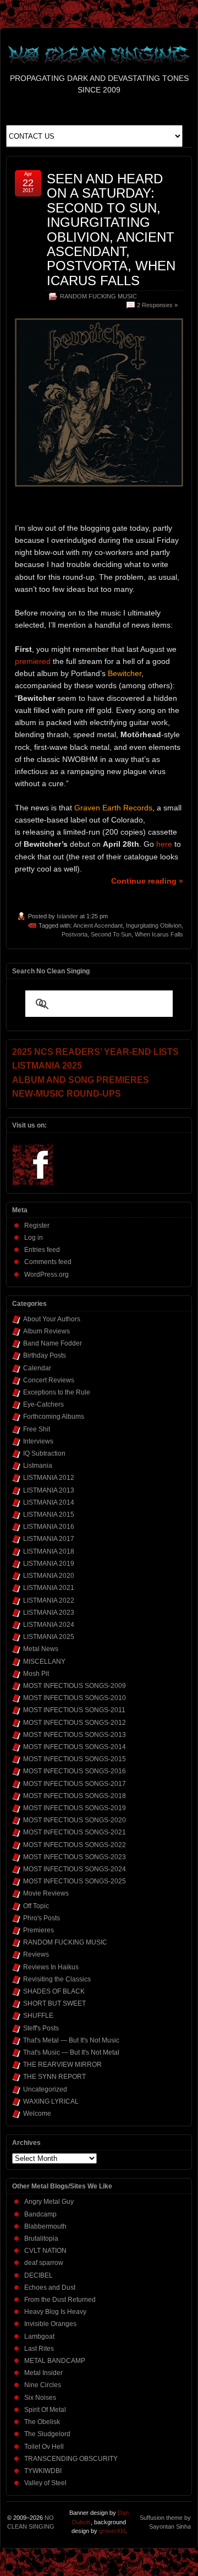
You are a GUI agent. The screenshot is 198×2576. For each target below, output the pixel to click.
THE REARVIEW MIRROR (62, 2065)
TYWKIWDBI (43, 2471)
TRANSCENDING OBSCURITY (71, 2459)
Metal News (41, 1649)
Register (37, 1226)
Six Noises (40, 2398)
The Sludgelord (47, 2434)
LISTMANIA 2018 (49, 1551)
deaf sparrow (44, 2263)
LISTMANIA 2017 (49, 1539)
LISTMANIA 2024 (49, 1625)
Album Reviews (46, 1331)
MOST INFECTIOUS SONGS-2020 (75, 1820)
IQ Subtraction (44, 1453)
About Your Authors (52, 1319)
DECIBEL (38, 2275)
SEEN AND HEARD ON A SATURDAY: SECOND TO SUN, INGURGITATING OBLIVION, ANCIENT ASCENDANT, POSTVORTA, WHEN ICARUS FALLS (111, 230)
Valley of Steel (45, 2483)
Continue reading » (147, 881)
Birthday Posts (45, 1355)
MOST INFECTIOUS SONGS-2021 (75, 1832)
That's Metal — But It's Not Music (71, 2040)
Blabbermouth (45, 2226)
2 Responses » (157, 305)
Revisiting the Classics (57, 1979)
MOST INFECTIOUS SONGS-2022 (75, 1845)
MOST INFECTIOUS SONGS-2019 (75, 1808)
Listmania (38, 1466)
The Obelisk (42, 2422)
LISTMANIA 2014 (49, 1502)
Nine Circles (43, 2385)
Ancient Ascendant (98, 925)
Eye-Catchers (43, 1404)
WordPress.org (46, 1275)
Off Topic (36, 1906)
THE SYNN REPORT (54, 2077)
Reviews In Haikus (51, 1967)
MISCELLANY (44, 1662)
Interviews (38, 1441)
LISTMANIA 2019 (49, 1564)
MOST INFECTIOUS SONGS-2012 (75, 1723)
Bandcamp (40, 2214)
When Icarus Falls (159, 934)
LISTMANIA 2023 (49, 1613)
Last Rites (39, 2349)
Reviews (36, 1954)
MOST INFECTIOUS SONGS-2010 (75, 1698)
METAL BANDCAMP (55, 2361)
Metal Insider (43, 2373)
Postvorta (75, 934)
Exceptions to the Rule (57, 1392)
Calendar (37, 1368)
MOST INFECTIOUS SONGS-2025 (75, 1881)
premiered (33, 661)
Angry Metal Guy (49, 2202)
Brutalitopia (41, 2239)
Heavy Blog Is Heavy (55, 2312)
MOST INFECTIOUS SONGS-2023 (75, 1857)
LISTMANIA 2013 (49, 1490)
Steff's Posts (41, 2028)
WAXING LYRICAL (51, 2101)
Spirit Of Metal (45, 2410)
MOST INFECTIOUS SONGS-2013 (75, 1735)
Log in (34, 1238)
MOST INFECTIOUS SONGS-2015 (75, 1759)
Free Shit (37, 1429)
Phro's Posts (42, 1918)
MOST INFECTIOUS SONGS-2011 (74, 1710)
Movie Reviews (46, 1893)
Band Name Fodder (53, 1343)
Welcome (37, 2114)
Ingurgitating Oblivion (154, 925)
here (164, 844)
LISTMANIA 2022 (49, 1600)
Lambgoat (39, 2337)
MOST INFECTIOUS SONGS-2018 (75, 1796)
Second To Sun (111, 934)
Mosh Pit (36, 1674)
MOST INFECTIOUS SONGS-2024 (75, 1869)
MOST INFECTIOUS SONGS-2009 (75, 1686)
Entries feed (42, 1250)
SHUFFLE (38, 2016)
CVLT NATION (45, 2251)
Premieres (38, 1930)
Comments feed (48, 1262)
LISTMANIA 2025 (49, 1637)
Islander (67, 916)
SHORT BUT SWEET (54, 2003)
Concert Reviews (49, 1380)
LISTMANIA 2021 (49, 1588)
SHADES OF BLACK (54, 1991)
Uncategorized (45, 2089)
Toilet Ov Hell (44, 2447)
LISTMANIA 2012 (49, 1478)
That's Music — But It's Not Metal (71, 2052)
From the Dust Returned (60, 2300)
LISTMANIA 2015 (49, 1515)
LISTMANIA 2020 (49, 1576)
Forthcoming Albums (54, 1417)
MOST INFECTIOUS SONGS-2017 (75, 1784)
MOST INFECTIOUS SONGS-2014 (75, 1747)
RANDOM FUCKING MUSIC (98, 296)
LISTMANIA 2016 (49, 1527)
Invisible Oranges (50, 2324)
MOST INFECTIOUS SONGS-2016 (75, 1771)
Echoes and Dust (50, 2288)
